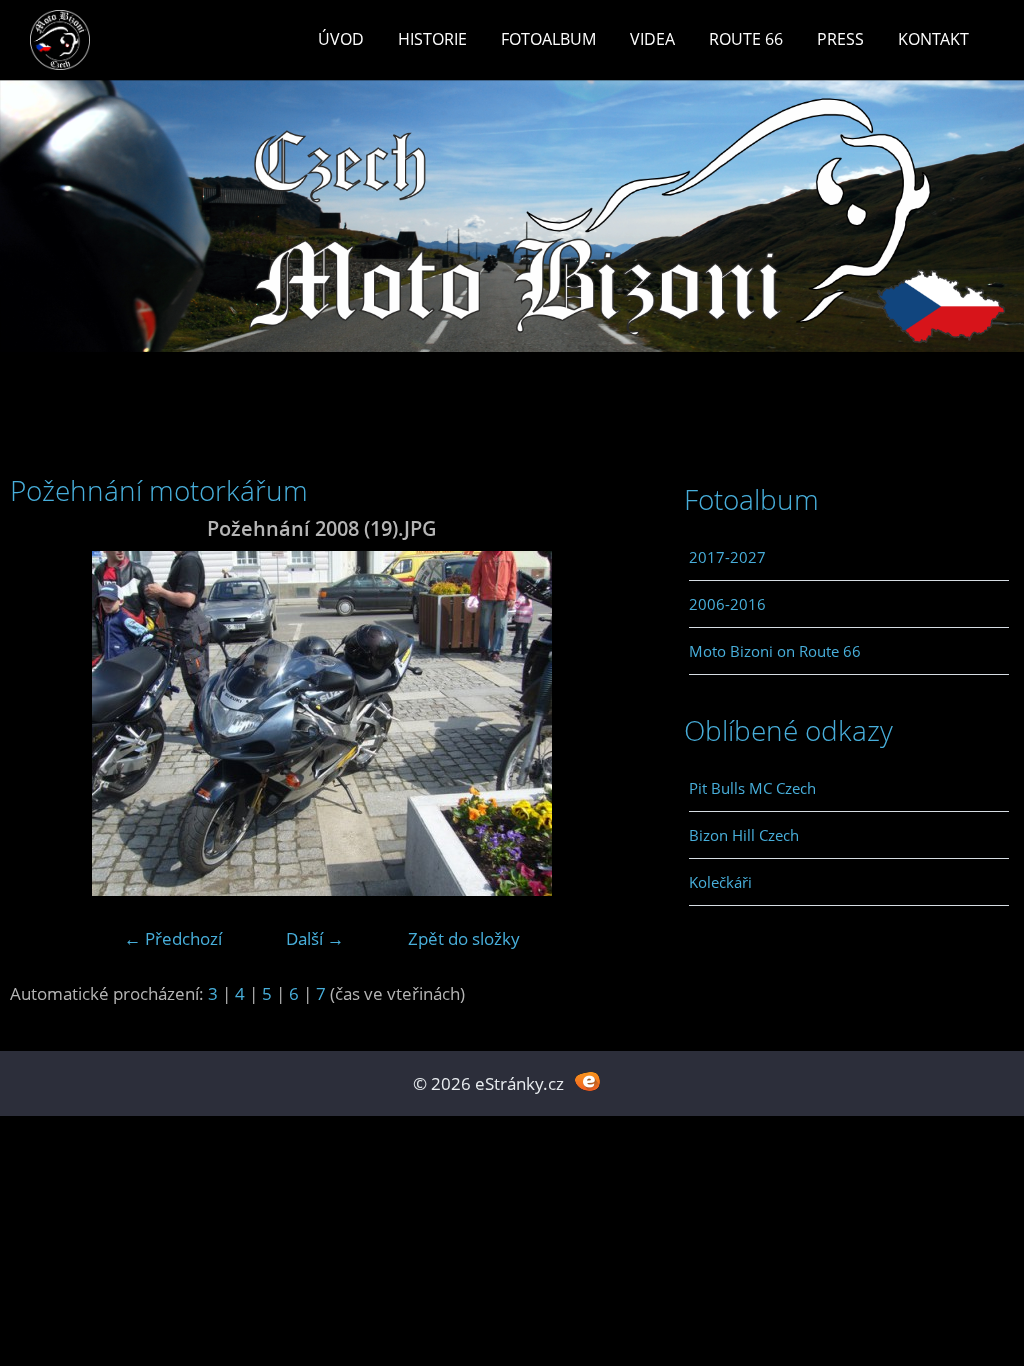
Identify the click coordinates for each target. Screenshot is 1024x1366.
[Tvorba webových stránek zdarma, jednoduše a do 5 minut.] (587, 1081)
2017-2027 (727, 557)
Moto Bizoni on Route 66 (775, 651)
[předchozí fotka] (42, 723)
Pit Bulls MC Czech (752, 788)
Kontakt (933, 39)
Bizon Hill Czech (744, 835)
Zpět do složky (464, 938)
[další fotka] (601, 723)
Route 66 (746, 39)
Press (840, 39)
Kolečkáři (720, 882)
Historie (432, 39)
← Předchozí (173, 938)
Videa (652, 39)
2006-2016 (727, 604)
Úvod (341, 39)
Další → (315, 938)
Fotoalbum (548, 39)
